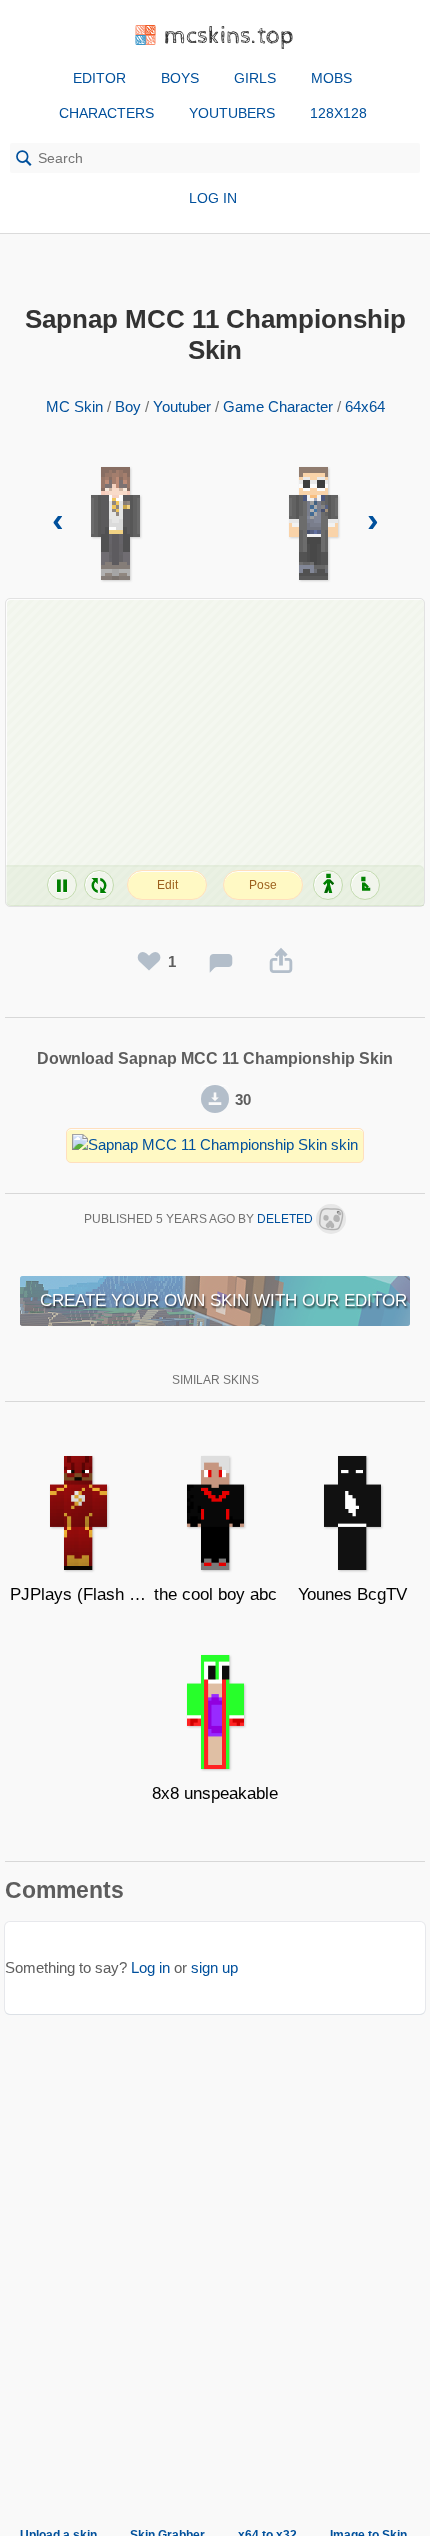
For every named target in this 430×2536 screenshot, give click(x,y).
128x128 (338, 113)
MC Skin (74, 406)
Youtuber (182, 406)
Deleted (286, 1219)
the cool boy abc (215, 1594)
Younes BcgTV (352, 1594)
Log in (213, 198)
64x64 (365, 406)
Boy (128, 406)
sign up (214, 1967)
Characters (106, 113)
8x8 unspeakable (215, 1793)
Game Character (278, 406)
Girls (255, 78)
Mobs (331, 78)
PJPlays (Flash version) (78, 1594)
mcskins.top (229, 36)
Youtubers (232, 113)
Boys (180, 78)
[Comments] (221, 962)
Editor (99, 78)
